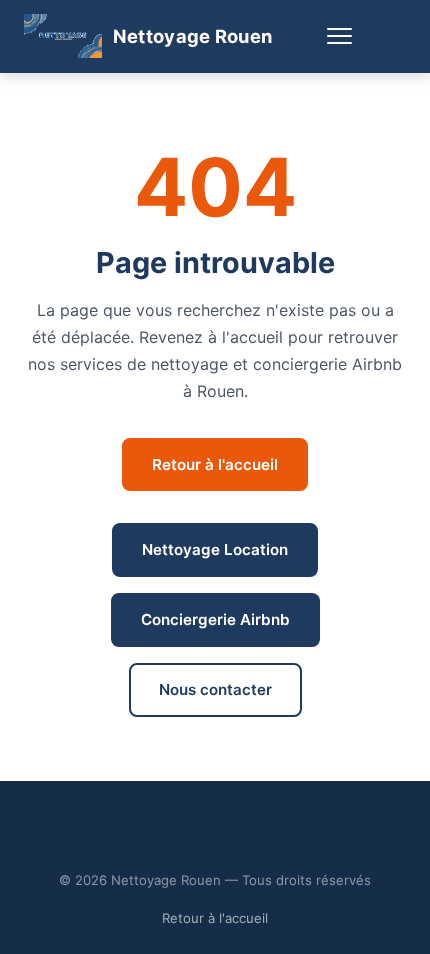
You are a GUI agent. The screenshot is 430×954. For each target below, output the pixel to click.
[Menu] (339, 36)
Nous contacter (215, 689)
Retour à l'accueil (215, 464)
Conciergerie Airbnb (215, 619)
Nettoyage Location (215, 549)
